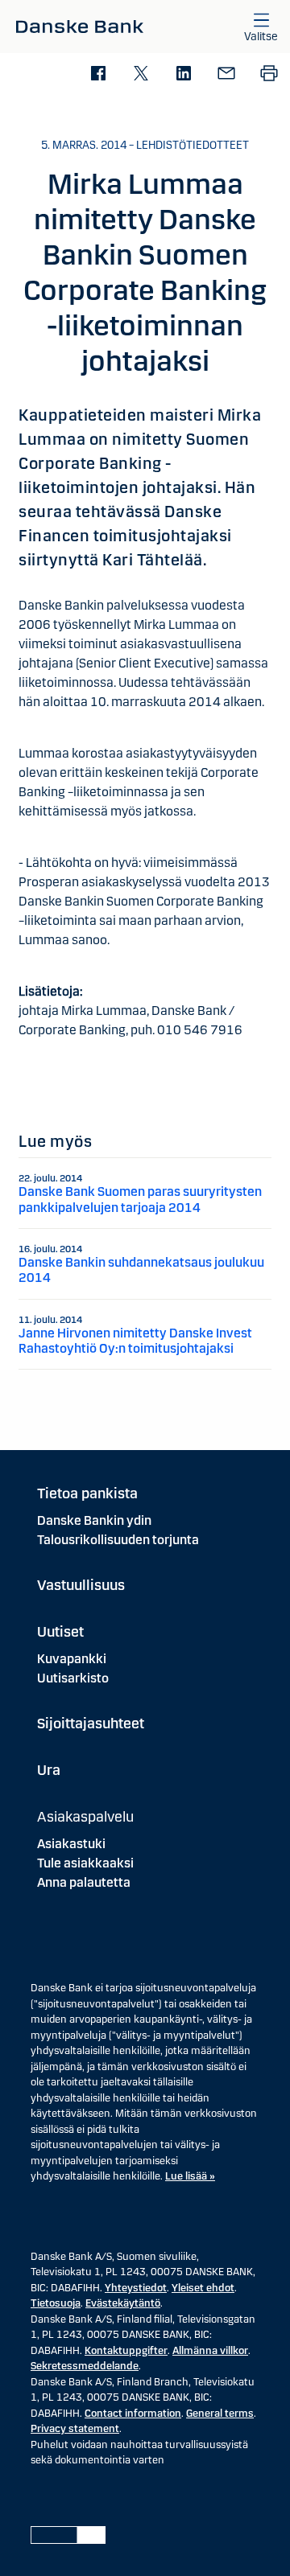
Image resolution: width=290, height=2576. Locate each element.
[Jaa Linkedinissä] (183, 74)
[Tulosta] (269, 74)
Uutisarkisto (73, 1678)
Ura (49, 1770)
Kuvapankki (72, 1659)
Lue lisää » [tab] (190, 2176)
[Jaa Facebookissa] (98, 74)
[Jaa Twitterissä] (141, 74)
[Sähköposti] (226, 74)
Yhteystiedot (136, 2288)
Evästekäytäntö (123, 2303)
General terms (220, 2414)
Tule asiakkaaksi (85, 1863)
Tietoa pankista (87, 1493)
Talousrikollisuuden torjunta (118, 1540)
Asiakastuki (71, 1844)
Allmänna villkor (210, 2351)
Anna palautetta (84, 1882)
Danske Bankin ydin (94, 1520)
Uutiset (60, 1632)
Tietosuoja (56, 2303)
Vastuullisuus (81, 1585)
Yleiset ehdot (203, 2288)
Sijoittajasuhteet (91, 1723)
